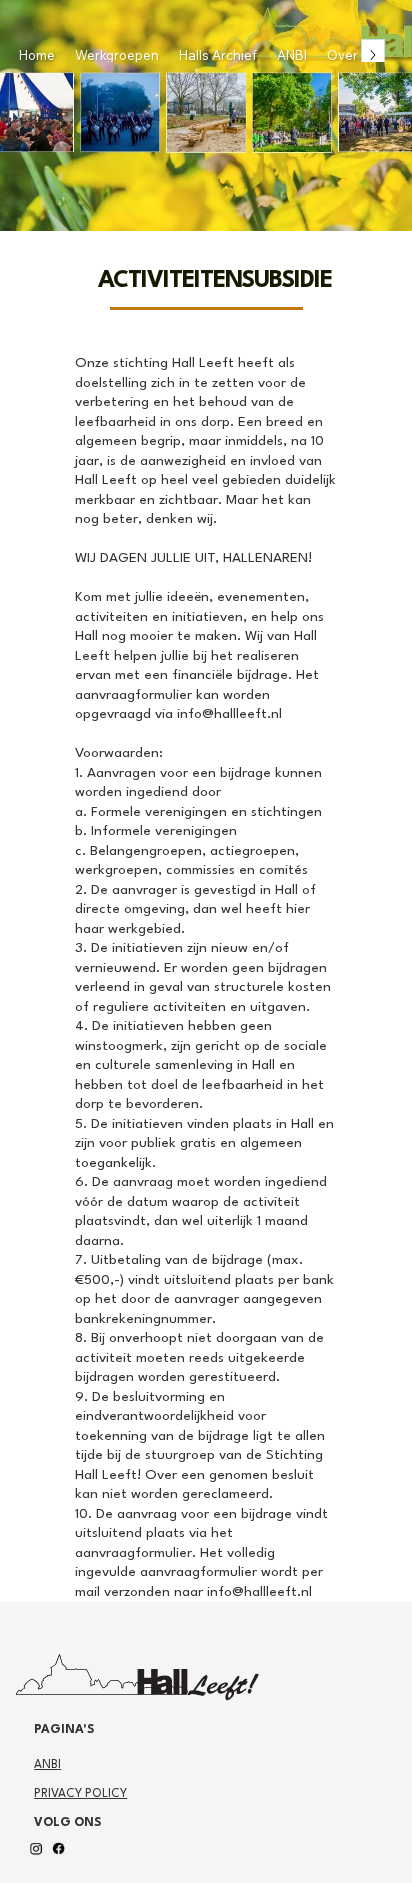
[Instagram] (37, 1849)
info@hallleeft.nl (229, 714)
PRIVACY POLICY (80, 1794)
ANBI (47, 1765)
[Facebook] (60, 1849)
